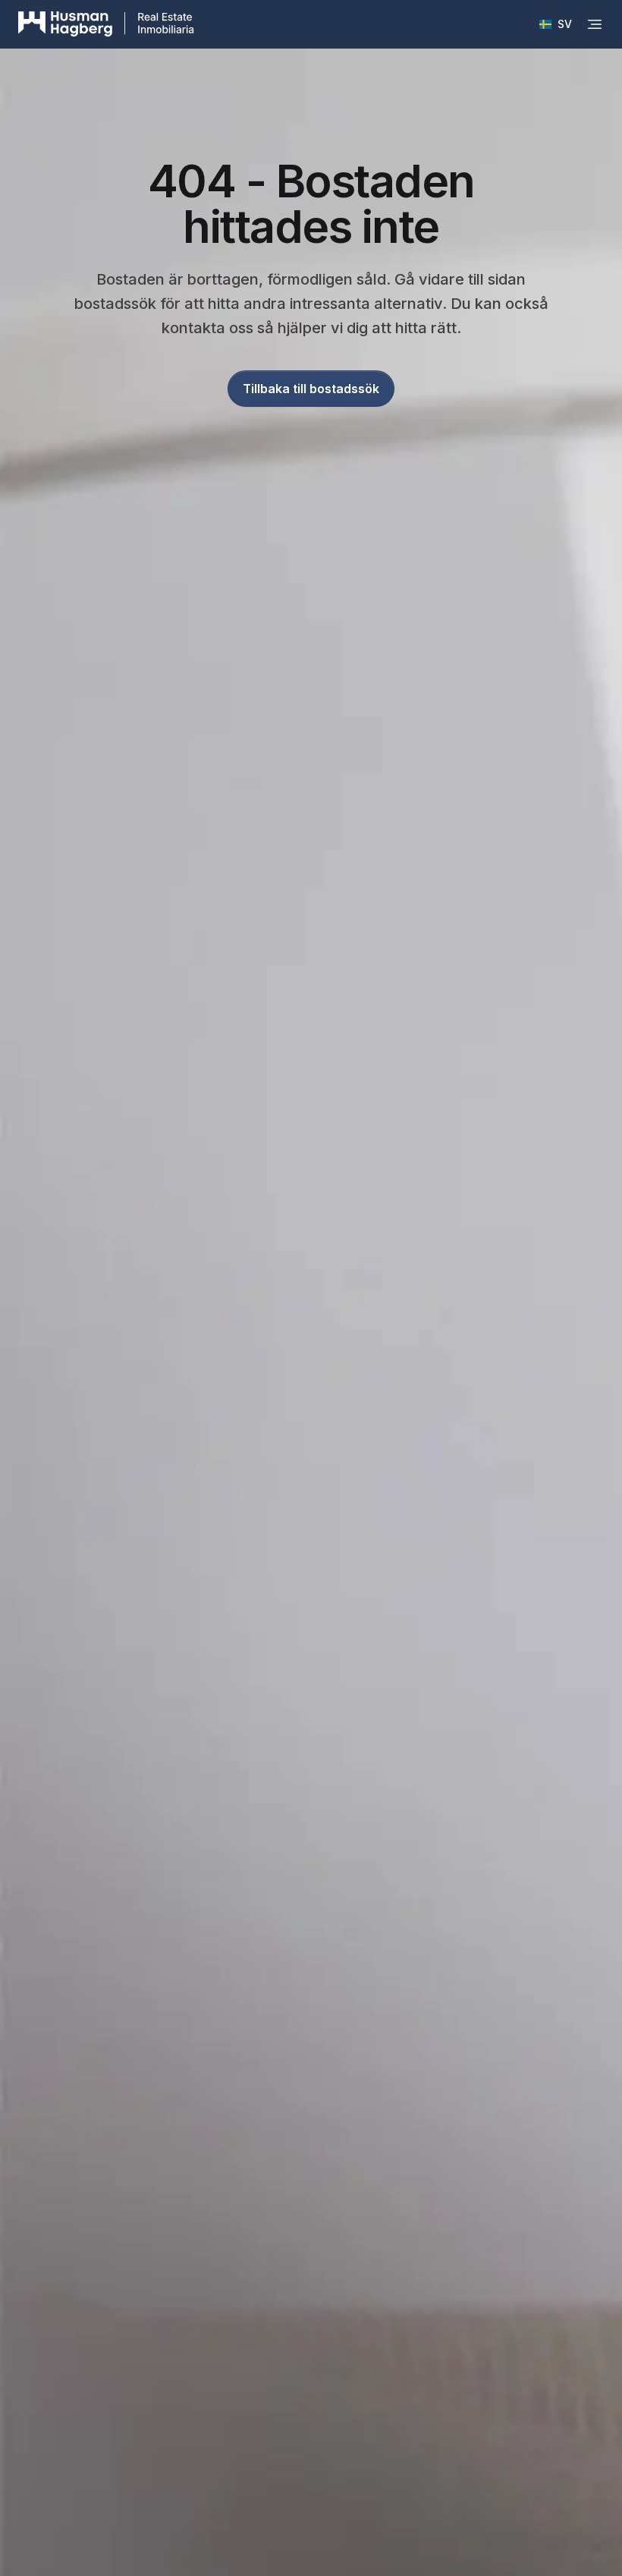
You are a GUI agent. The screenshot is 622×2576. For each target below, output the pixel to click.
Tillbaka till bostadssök (311, 389)
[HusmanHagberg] (106, 24)
